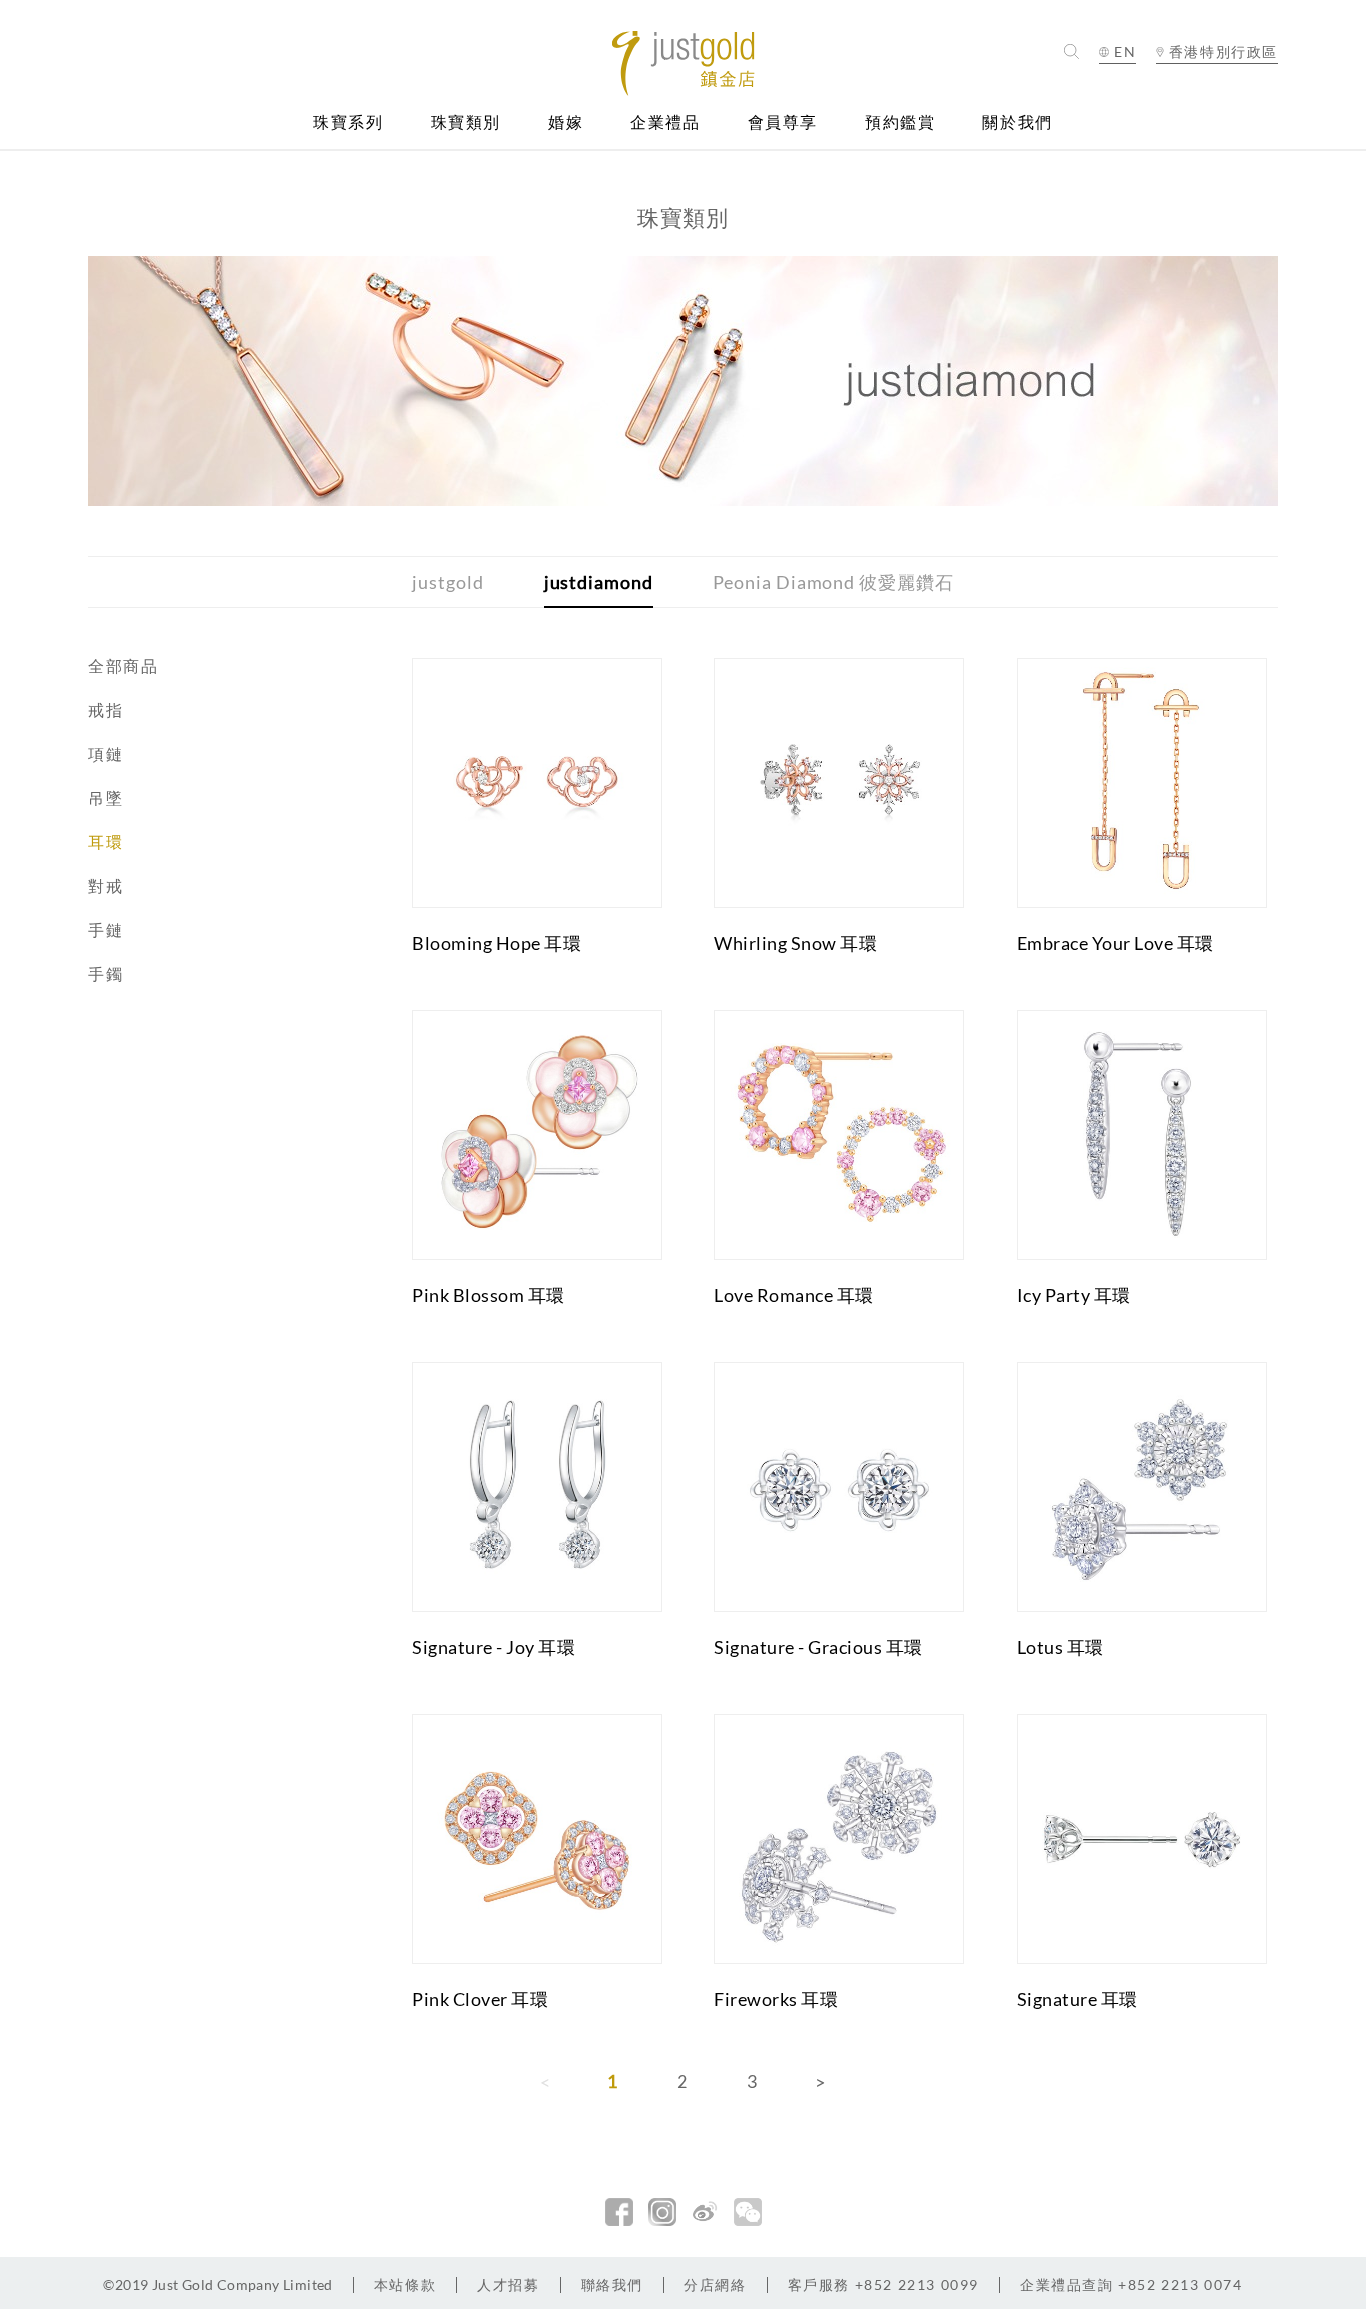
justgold (447, 582)
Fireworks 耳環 (776, 1999)
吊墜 (105, 797)
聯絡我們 (612, 2284)
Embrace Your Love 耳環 (1115, 943)
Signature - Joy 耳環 (493, 1647)
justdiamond (598, 582)
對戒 (105, 885)
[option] (683, 381)
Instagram (662, 2212)
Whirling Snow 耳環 (795, 943)
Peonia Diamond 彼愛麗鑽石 (833, 582)
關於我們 (1017, 122)
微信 (748, 2212)
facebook (619, 2212)
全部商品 (123, 665)
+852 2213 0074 (1131, 2284)
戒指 (105, 709)
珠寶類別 (466, 122)
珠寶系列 (348, 122)
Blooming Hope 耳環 (496, 943)
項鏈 (105, 753)
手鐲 (105, 973)
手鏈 (105, 929)
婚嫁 (565, 122)
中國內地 (1217, 87)
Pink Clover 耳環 (480, 1999)
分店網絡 (715, 2284)
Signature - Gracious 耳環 (818, 1647)
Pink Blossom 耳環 (488, 1295)
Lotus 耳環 (1060, 1647)
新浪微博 (705, 2212)
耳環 (105, 841)
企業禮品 (665, 122)
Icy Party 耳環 (1074, 1295)
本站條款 (405, 2284)
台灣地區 (1217, 111)
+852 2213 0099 (883, 2284)
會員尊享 (783, 122)
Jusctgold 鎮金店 (683, 63)
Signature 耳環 (1077, 1999)
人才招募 (508, 2284)
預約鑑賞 (900, 122)
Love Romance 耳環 (794, 1295)
